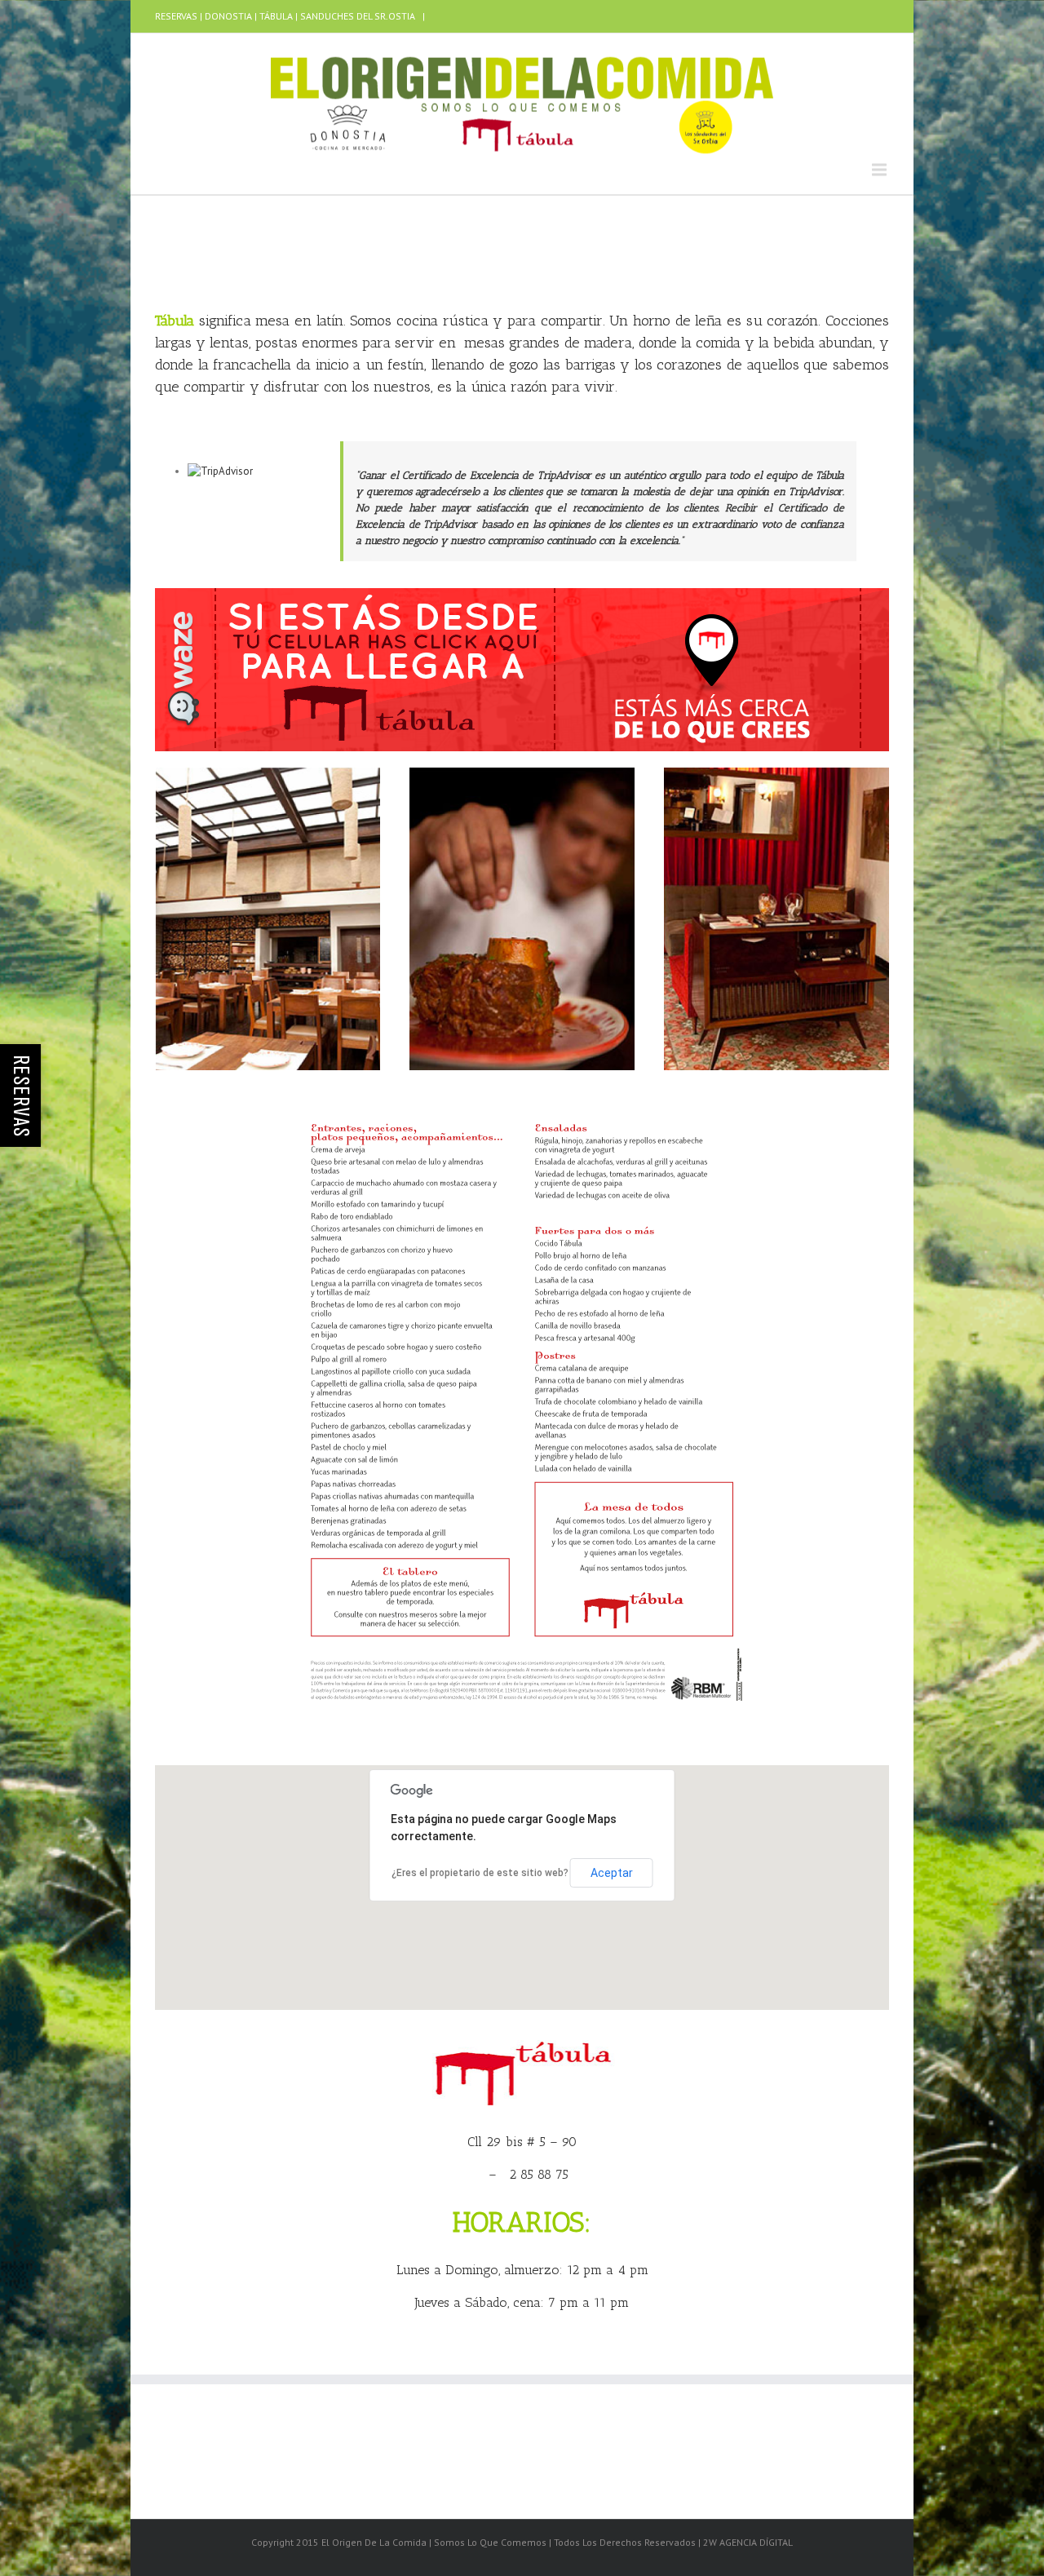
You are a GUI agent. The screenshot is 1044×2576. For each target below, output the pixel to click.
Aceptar (612, 1873)
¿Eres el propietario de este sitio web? (480, 1873)
